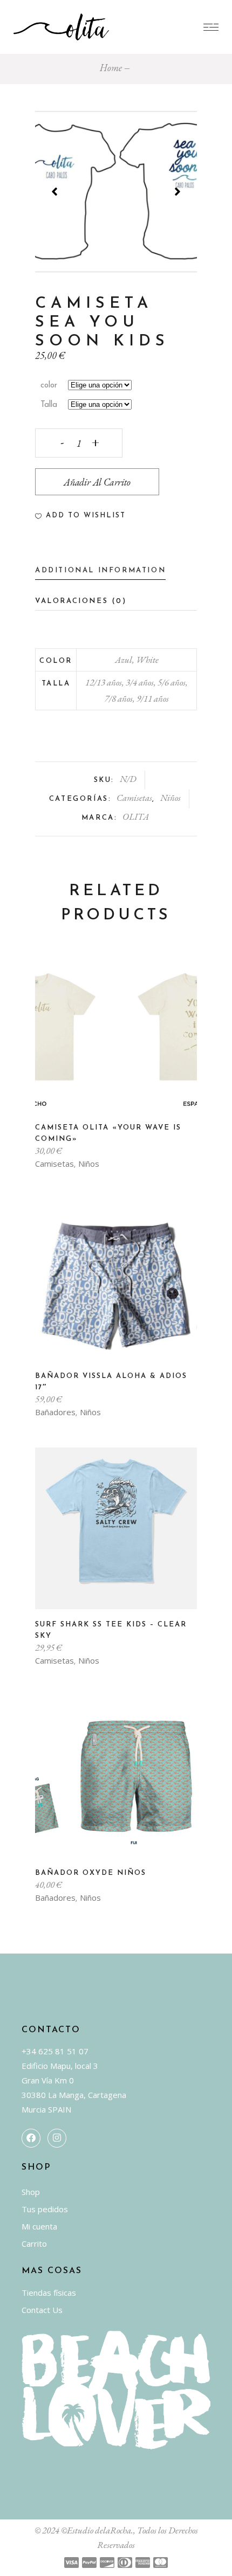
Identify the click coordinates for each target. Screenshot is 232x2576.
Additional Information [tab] (100, 570)
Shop (31, 2192)
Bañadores (55, 1412)
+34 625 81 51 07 (55, 2051)
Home (111, 68)
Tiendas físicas (49, 2293)
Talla (49, 405)
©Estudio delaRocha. (97, 2530)
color (49, 386)
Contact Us (42, 2310)
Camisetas (134, 798)
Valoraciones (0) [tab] (81, 601)
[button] (80, 516)
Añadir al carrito (97, 482)
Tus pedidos (45, 2209)
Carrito (34, 2243)
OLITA (136, 816)
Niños (170, 798)
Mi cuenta (39, 2226)
